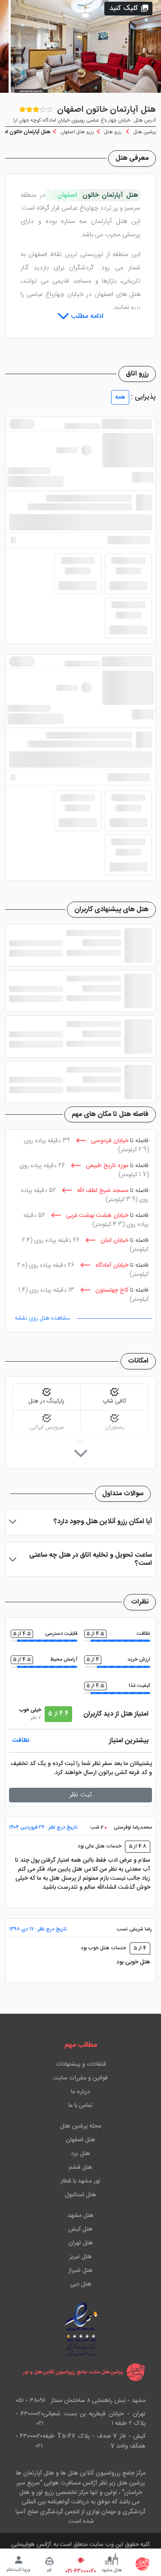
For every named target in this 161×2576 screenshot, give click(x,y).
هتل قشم (80, 2167)
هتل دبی (81, 2284)
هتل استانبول (80, 2195)
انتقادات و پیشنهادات (81, 2064)
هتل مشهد (80, 2216)
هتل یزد (80, 2154)
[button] (128, 9)
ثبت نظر (81, 1795)
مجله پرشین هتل (81, 2126)
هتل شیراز (80, 2271)
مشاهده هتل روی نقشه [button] (42, 1318)
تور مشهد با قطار (80, 2181)
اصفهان (67, 195)
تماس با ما (80, 2106)
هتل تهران (81, 2243)
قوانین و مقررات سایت (80, 2078)
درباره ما (80, 2092)
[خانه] (143, 2564)
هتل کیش (80, 2229)
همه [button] (120, 397)
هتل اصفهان (80, 2140)
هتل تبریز (81, 2257)
